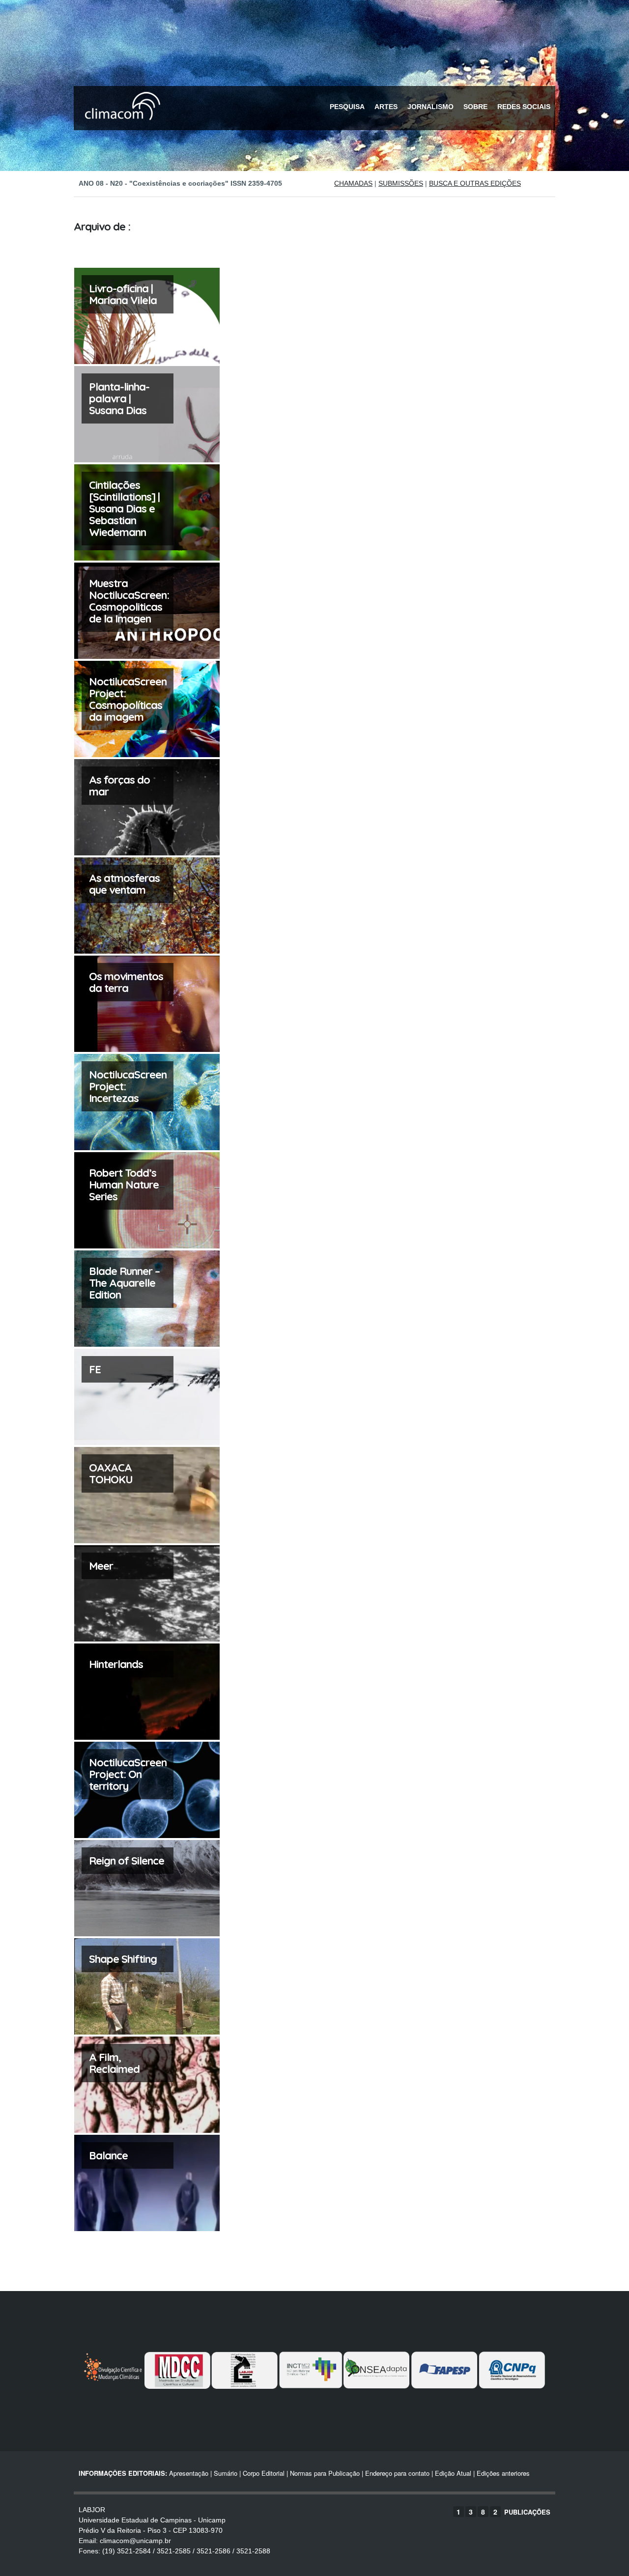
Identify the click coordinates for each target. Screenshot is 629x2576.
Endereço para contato (396, 2473)
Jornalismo (430, 107)
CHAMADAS (353, 183)
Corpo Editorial (264, 2473)
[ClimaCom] (120, 127)
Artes (386, 107)
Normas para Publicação (325, 2473)
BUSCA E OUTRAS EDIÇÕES (475, 183)
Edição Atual (453, 2473)
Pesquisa (347, 107)
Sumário (226, 2473)
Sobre (475, 107)
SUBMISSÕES (401, 183)
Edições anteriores (503, 2473)
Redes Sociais (524, 107)
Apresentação (189, 2473)
